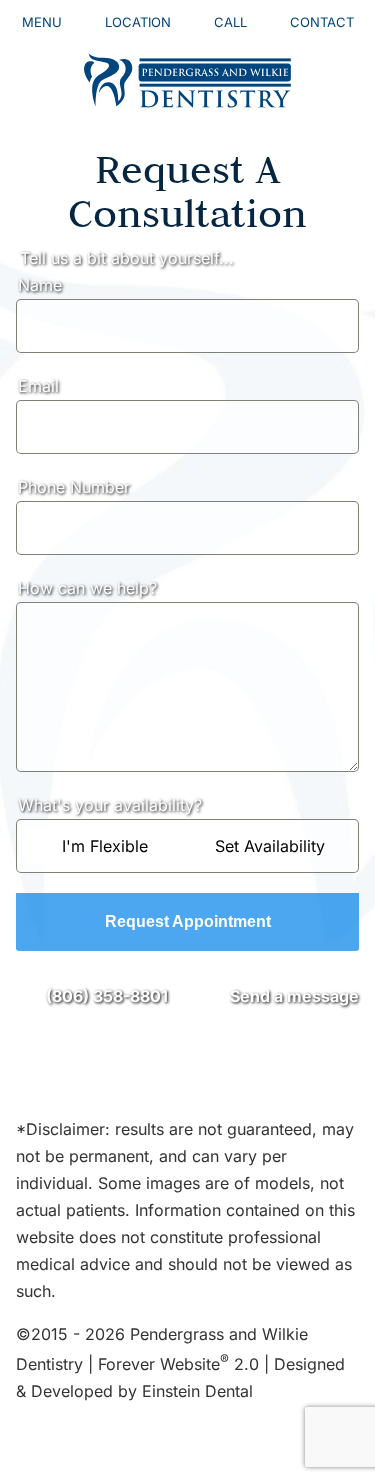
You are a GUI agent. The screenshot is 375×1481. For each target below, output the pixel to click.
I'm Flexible (105, 846)
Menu (42, 22)
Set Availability (270, 846)
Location (138, 22)
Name (40, 285)
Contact (322, 22)
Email (38, 386)
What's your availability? (110, 805)
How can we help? (87, 588)
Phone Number (74, 487)
